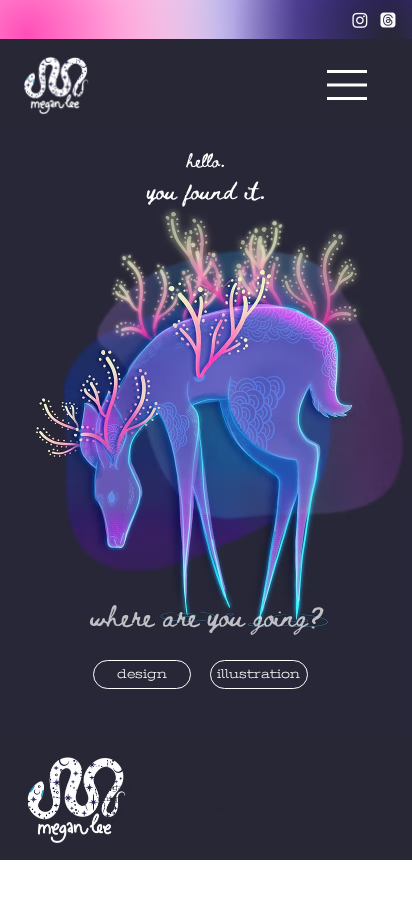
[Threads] (388, 20)
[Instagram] (360, 20)
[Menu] (347, 84)
